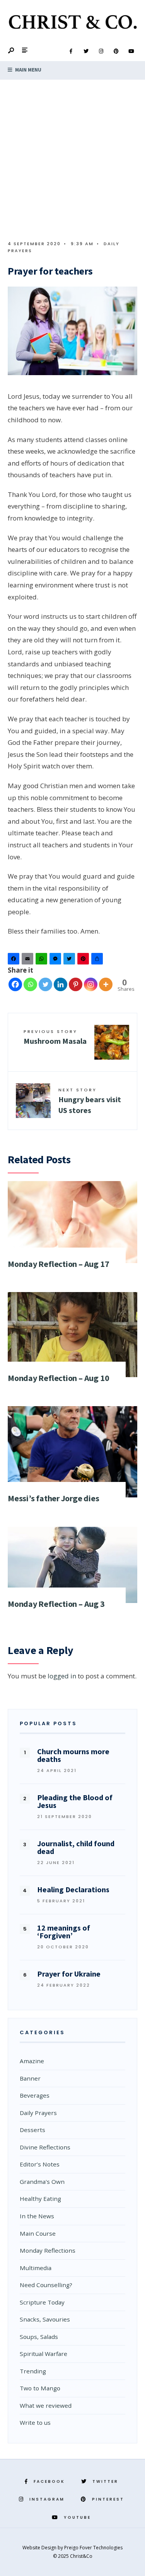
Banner (30, 2078)
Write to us (35, 2422)
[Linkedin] (61, 984)
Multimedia (36, 2268)
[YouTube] (131, 51)
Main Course (38, 2233)
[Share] (98, 960)
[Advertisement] (72, 156)
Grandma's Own (42, 2182)
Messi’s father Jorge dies (54, 1498)
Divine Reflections (45, 2147)
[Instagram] (101, 51)
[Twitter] (86, 51)
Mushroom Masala (55, 1037)
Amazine (32, 2061)
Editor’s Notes (40, 2164)
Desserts (32, 2130)
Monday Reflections (48, 2250)
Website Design (40, 2548)
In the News (37, 2216)
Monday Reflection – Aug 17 (58, 1264)
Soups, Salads (39, 2337)
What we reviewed (46, 2405)
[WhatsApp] (43, 960)
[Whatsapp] (30, 984)
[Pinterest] (116, 51)
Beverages (35, 2095)
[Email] (29, 960)
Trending (33, 2371)
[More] (106, 984)
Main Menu (28, 70)
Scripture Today (42, 2302)
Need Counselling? (46, 2285)
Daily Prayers (38, 2113)
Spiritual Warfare (43, 2354)
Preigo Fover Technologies (93, 2548)
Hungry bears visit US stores (90, 1101)
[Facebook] (71, 51)
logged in (62, 1676)
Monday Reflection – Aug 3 (56, 1604)
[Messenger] (56, 960)
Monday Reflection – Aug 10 (58, 1378)
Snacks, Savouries (45, 2319)
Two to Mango (40, 2388)
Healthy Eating (40, 2199)
